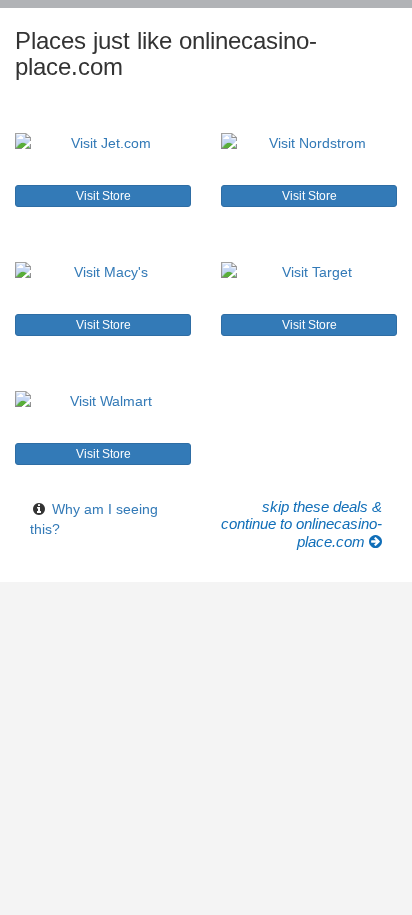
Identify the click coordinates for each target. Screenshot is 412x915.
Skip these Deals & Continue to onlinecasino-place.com (301, 524)
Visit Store (103, 196)
